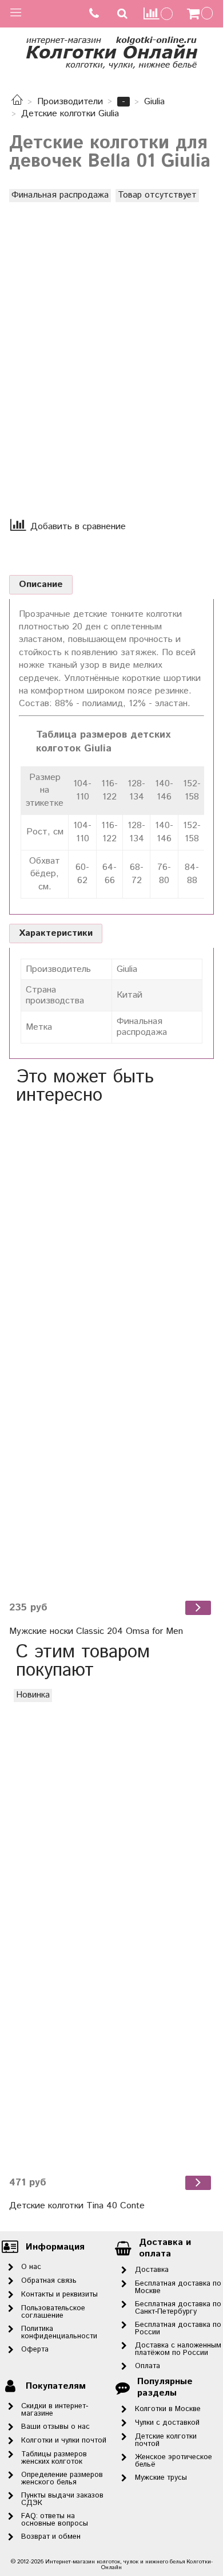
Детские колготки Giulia (70, 114)
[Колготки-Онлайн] (111, 51)
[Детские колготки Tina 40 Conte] (111, 1928)
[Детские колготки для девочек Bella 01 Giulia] (111, 343)
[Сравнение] (158, 13)
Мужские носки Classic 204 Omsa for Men (96, 1631)
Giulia (154, 102)
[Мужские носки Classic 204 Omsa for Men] (111, 1353)
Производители (70, 102)
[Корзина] (201, 14)
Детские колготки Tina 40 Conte (77, 2206)
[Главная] (17, 102)
